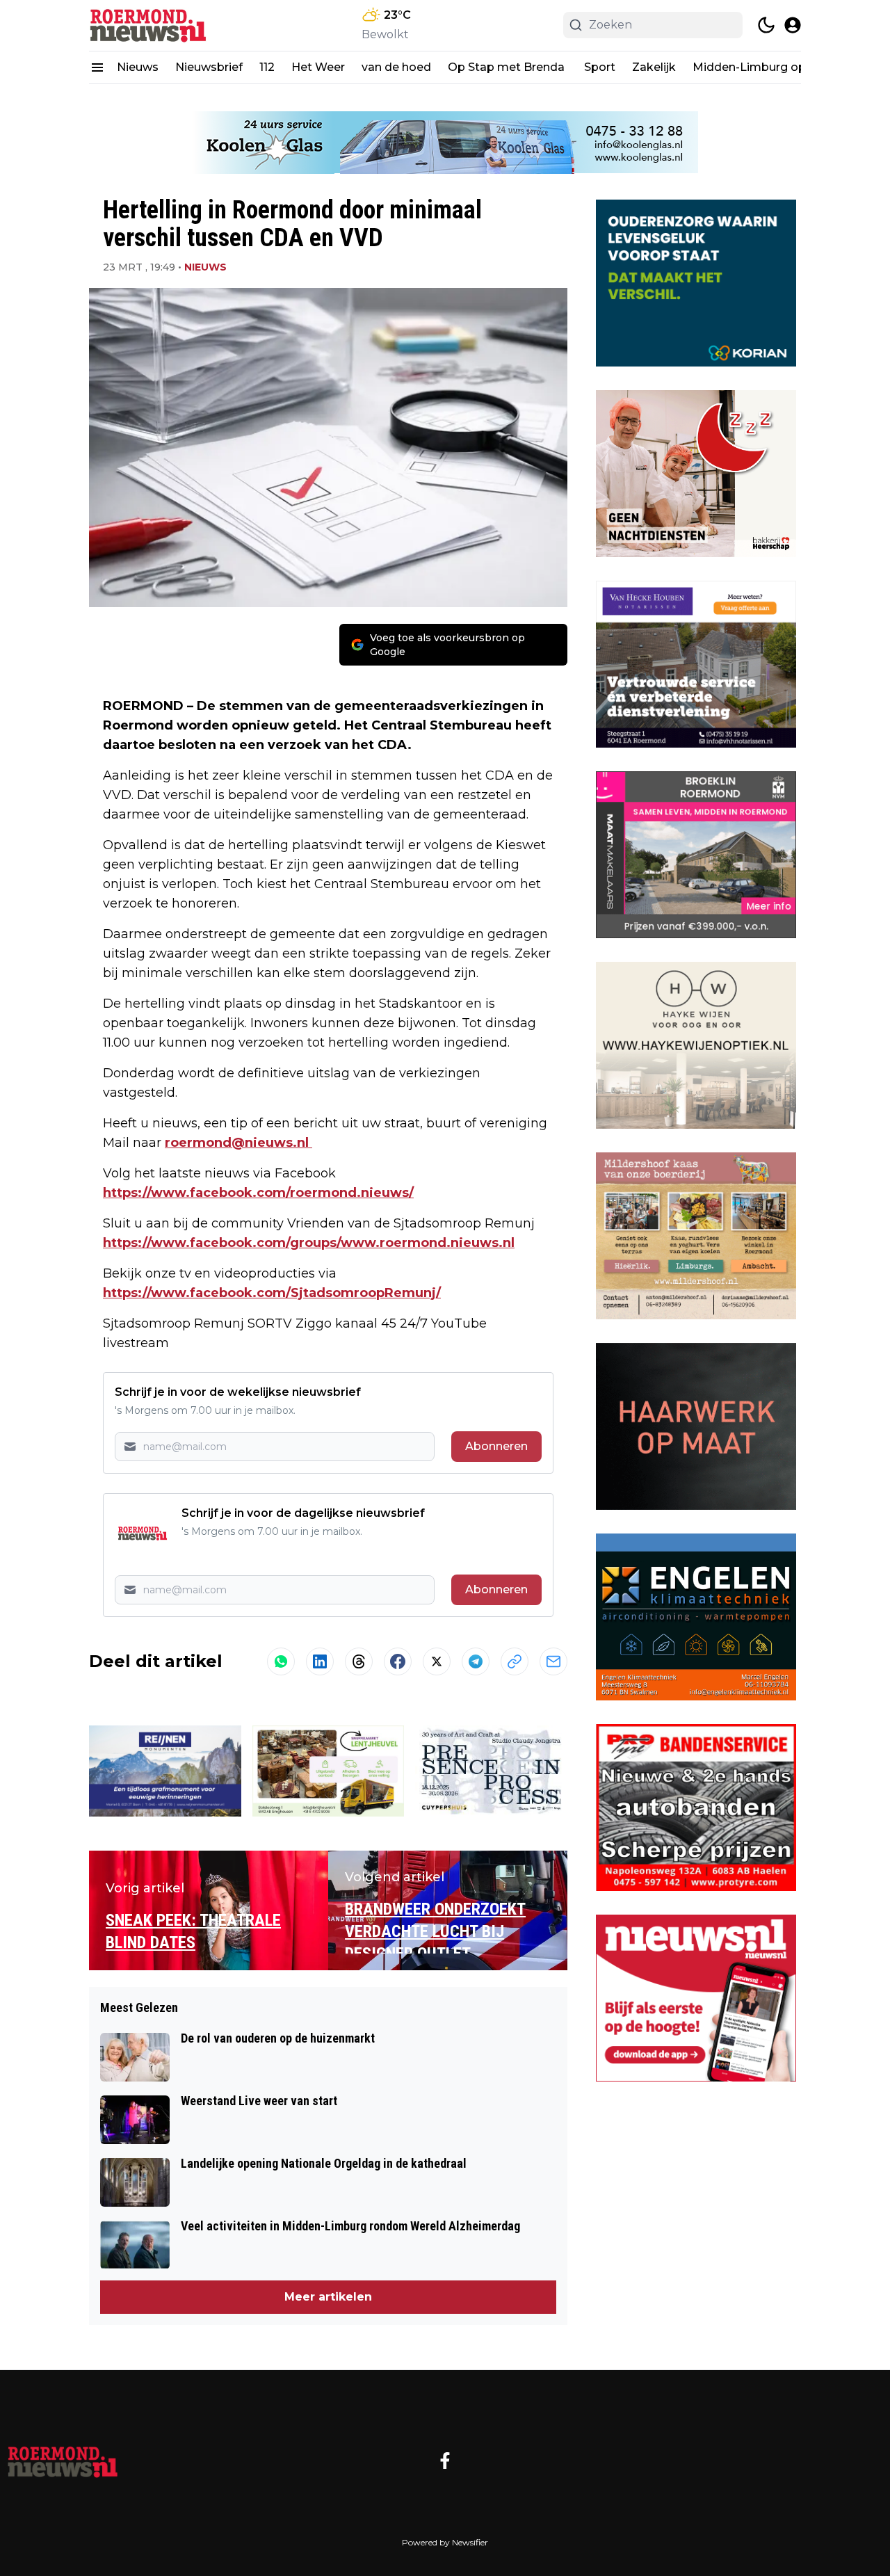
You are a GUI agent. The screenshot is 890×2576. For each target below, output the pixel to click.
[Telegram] (476, 1661)
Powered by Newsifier (445, 2542)
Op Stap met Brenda (508, 67)
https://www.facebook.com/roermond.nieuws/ (258, 1193)
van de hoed (396, 67)
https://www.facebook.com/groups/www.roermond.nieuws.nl (309, 1243)
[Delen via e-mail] (553, 1661)
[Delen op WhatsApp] (281, 1661)
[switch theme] (766, 25)
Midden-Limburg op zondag (772, 67)
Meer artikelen (328, 2297)
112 (267, 67)
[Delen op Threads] (359, 1661)
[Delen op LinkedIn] (320, 1661)
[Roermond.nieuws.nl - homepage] (152, 25)
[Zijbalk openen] (97, 67)
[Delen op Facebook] (398, 1661)
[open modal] (793, 25)
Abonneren (496, 1446)
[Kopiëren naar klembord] (515, 1661)
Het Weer (318, 67)
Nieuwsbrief (209, 67)
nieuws (205, 267)
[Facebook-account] (445, 2461)
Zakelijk (654, 67)
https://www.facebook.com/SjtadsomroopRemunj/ (272, 1293)
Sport (600, 67)
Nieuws (138, 67)
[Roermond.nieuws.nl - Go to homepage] (63, 2461)
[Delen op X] (437, 1661)
